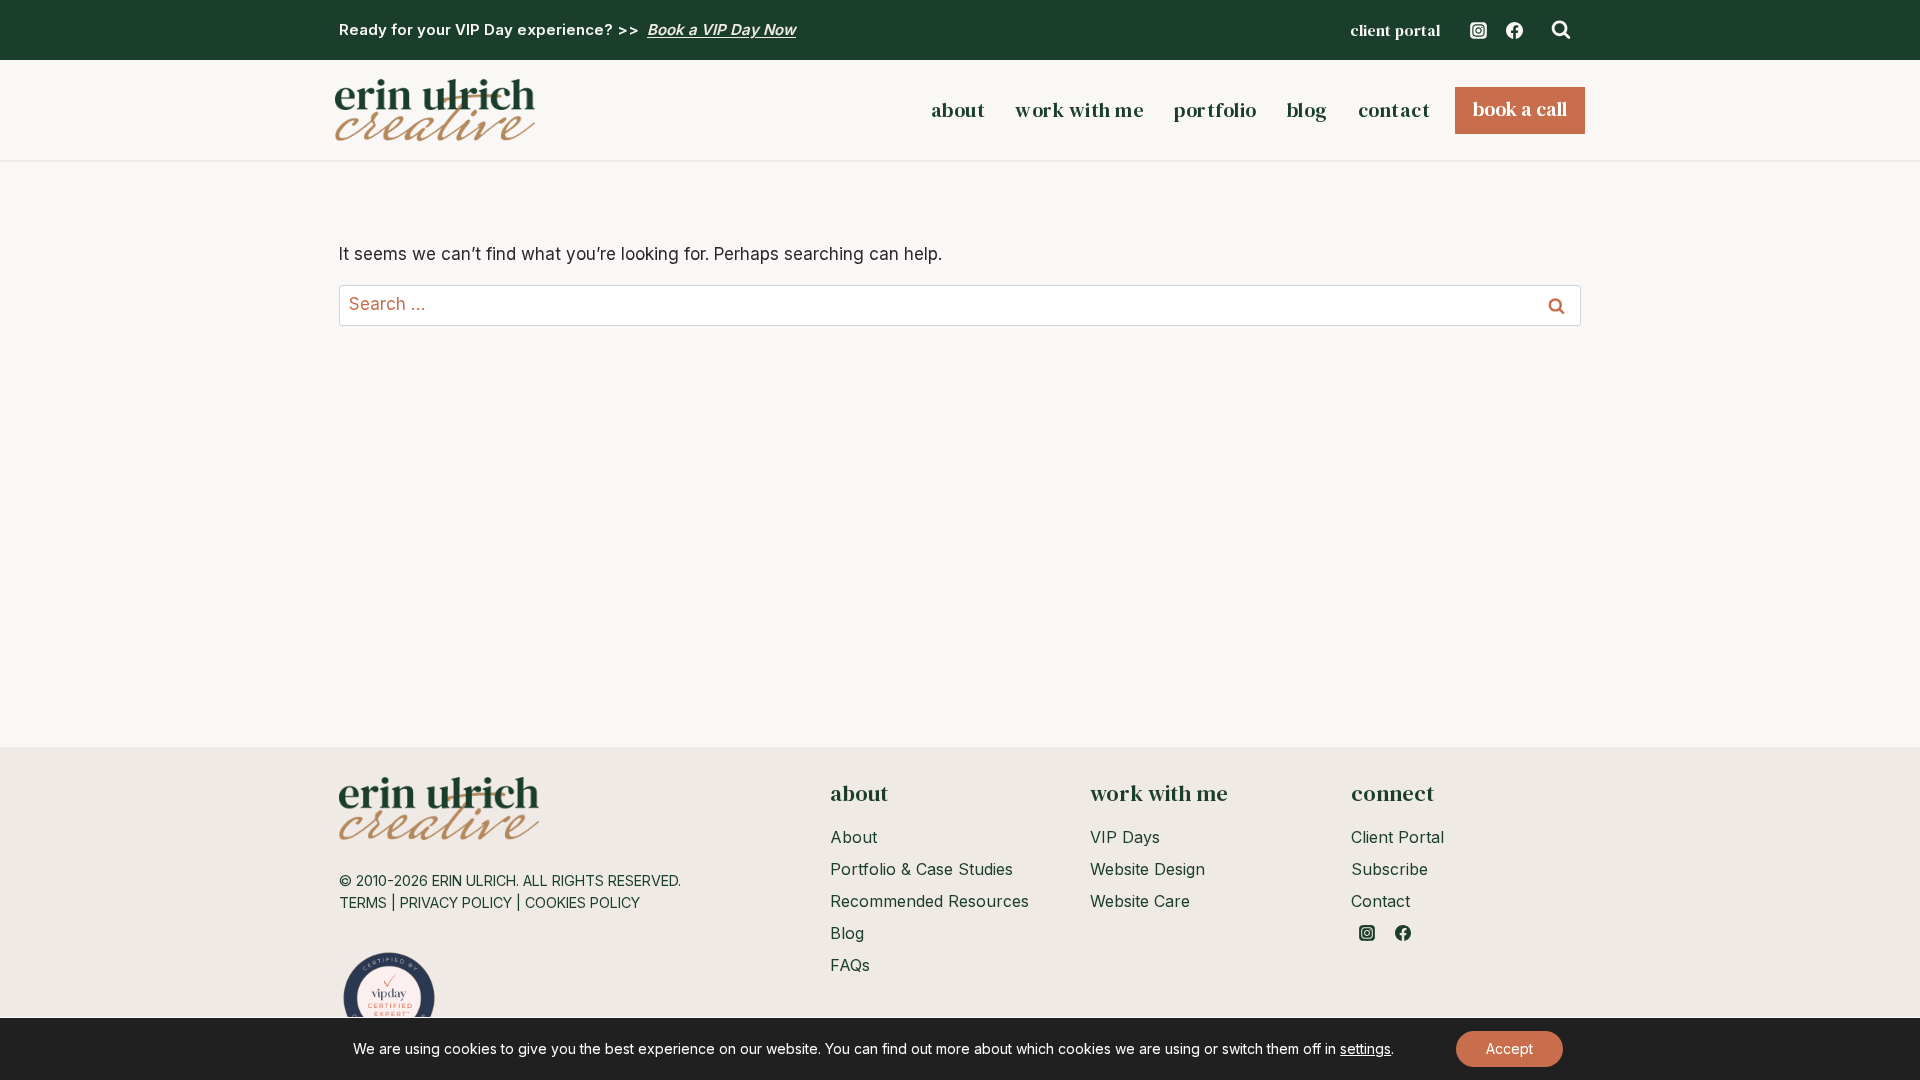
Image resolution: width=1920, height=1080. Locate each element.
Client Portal (1395, 30)
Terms (363, 902)
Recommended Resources (929, 901)
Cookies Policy (582, 902)
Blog (1307, 110)
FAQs (850, 965)
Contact (1394, 110)
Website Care (1140, 901)
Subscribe (1389, 869)
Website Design (1147, 869)
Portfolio (1215, 110)
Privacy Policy (456, 902)
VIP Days (1125, 837)
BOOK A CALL (1520, 109)
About (958, 110)
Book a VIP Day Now (721, 29)
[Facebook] (1514, 30)
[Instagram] (1478, 30)
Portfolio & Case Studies (921, 869)
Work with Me (1079, 110)
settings (1365, 1048)
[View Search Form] (1561, 30)
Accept (1509, 1048)
